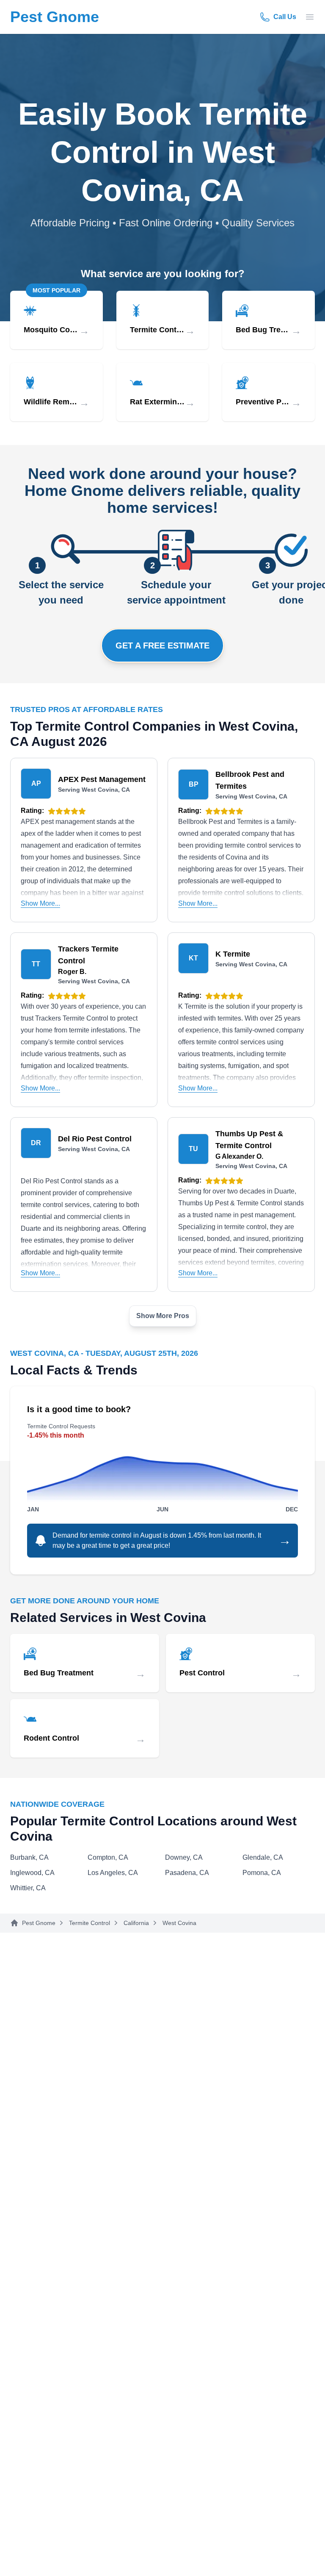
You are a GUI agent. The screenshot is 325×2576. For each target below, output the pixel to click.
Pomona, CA (262, 1873)
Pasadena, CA (187, 1873)
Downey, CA (184, 1857)
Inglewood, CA (32, 1873)
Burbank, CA (29, 1857)
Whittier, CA (28, 1888)
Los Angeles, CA (113, 1873)
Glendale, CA (263, 1857)
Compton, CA (108, 1857)
